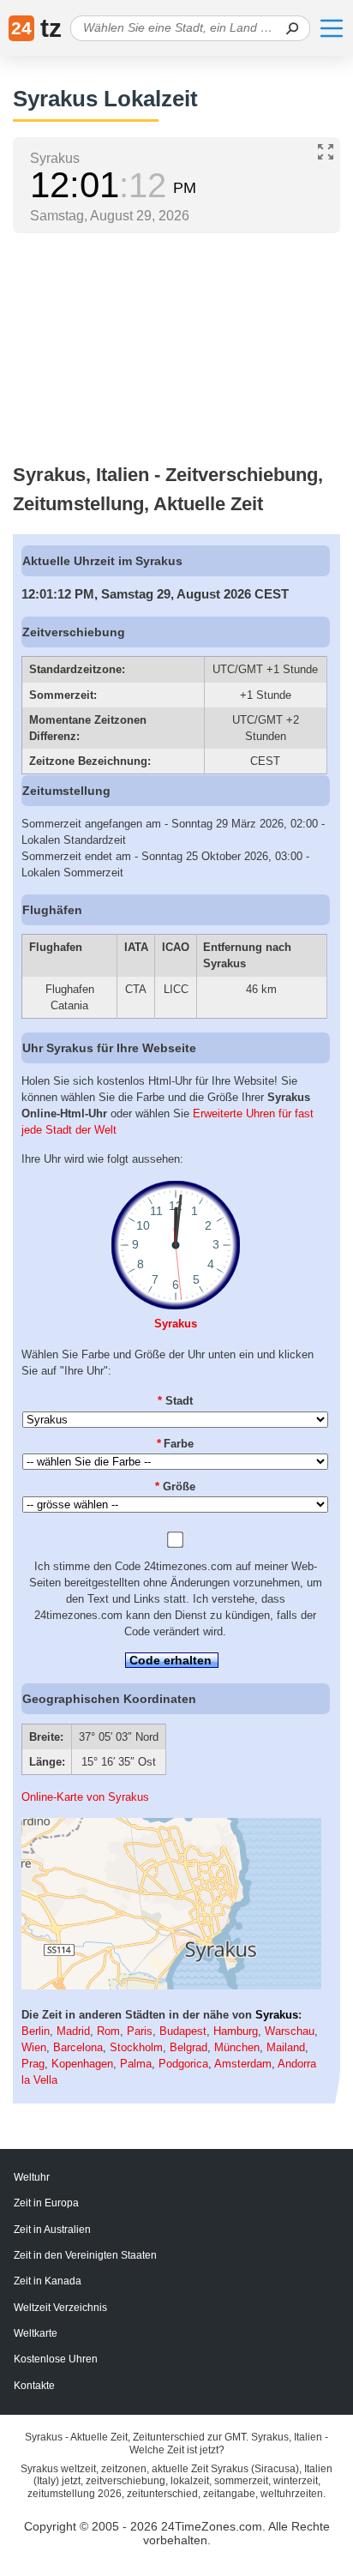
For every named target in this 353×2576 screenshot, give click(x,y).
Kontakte (34, 2386)
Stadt (175, 1401)
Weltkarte (36, 2333)
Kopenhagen (82, 2064)
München (237, 2047)
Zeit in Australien (52, 2230)
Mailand (286, 2047)
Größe (175, 1487)
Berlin (36, 2031)
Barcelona (78, 2047)
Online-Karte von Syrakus (85, 1797)
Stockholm (136, 2047)
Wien (34, 2047)
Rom (108, 2031)
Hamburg (236, 2031)
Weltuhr (32, 2177)
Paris (140, 2031)
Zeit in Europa (46, 2203)
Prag (33, 2064)
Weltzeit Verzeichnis (60, 2308)
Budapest (183, 2031)
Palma (136, 2064)
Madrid (73, 2031)
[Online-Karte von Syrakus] (171, 1986)
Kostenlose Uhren (56, 2359)
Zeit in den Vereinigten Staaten (85, 2255)
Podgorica (183, 2064)
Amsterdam (243, 2064)
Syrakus (176, 1324)
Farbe (176, 1444)
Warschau (290, 2031)
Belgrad (188, 2047)
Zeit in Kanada (48, 2281)
